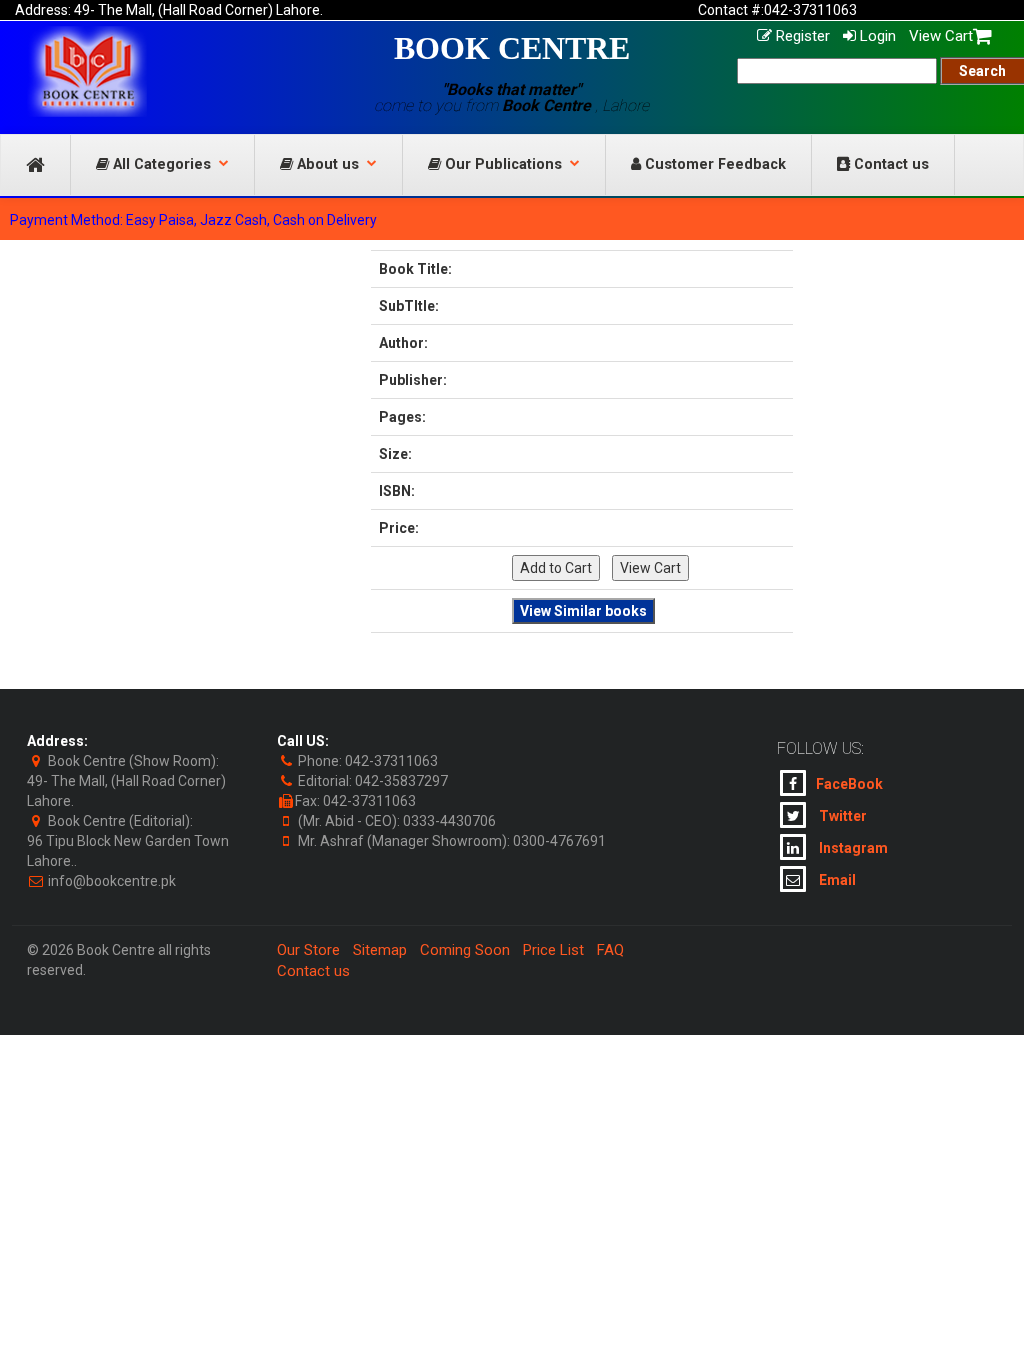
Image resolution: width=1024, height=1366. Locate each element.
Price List (553, 950)
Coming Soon (465, 950)
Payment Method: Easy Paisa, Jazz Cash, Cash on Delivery (193, 220)
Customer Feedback (713, 164)
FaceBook (849, 784)
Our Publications (501, 164)
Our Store (308, 950)
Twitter (841, 816)
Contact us (889, 164)
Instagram (852, 848)
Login (876, 36)
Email (836, 880)
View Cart (941, 36)
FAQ (610, 950)
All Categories (160, 164)
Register (801, 36)
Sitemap (380, 950)
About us (326, 164)
